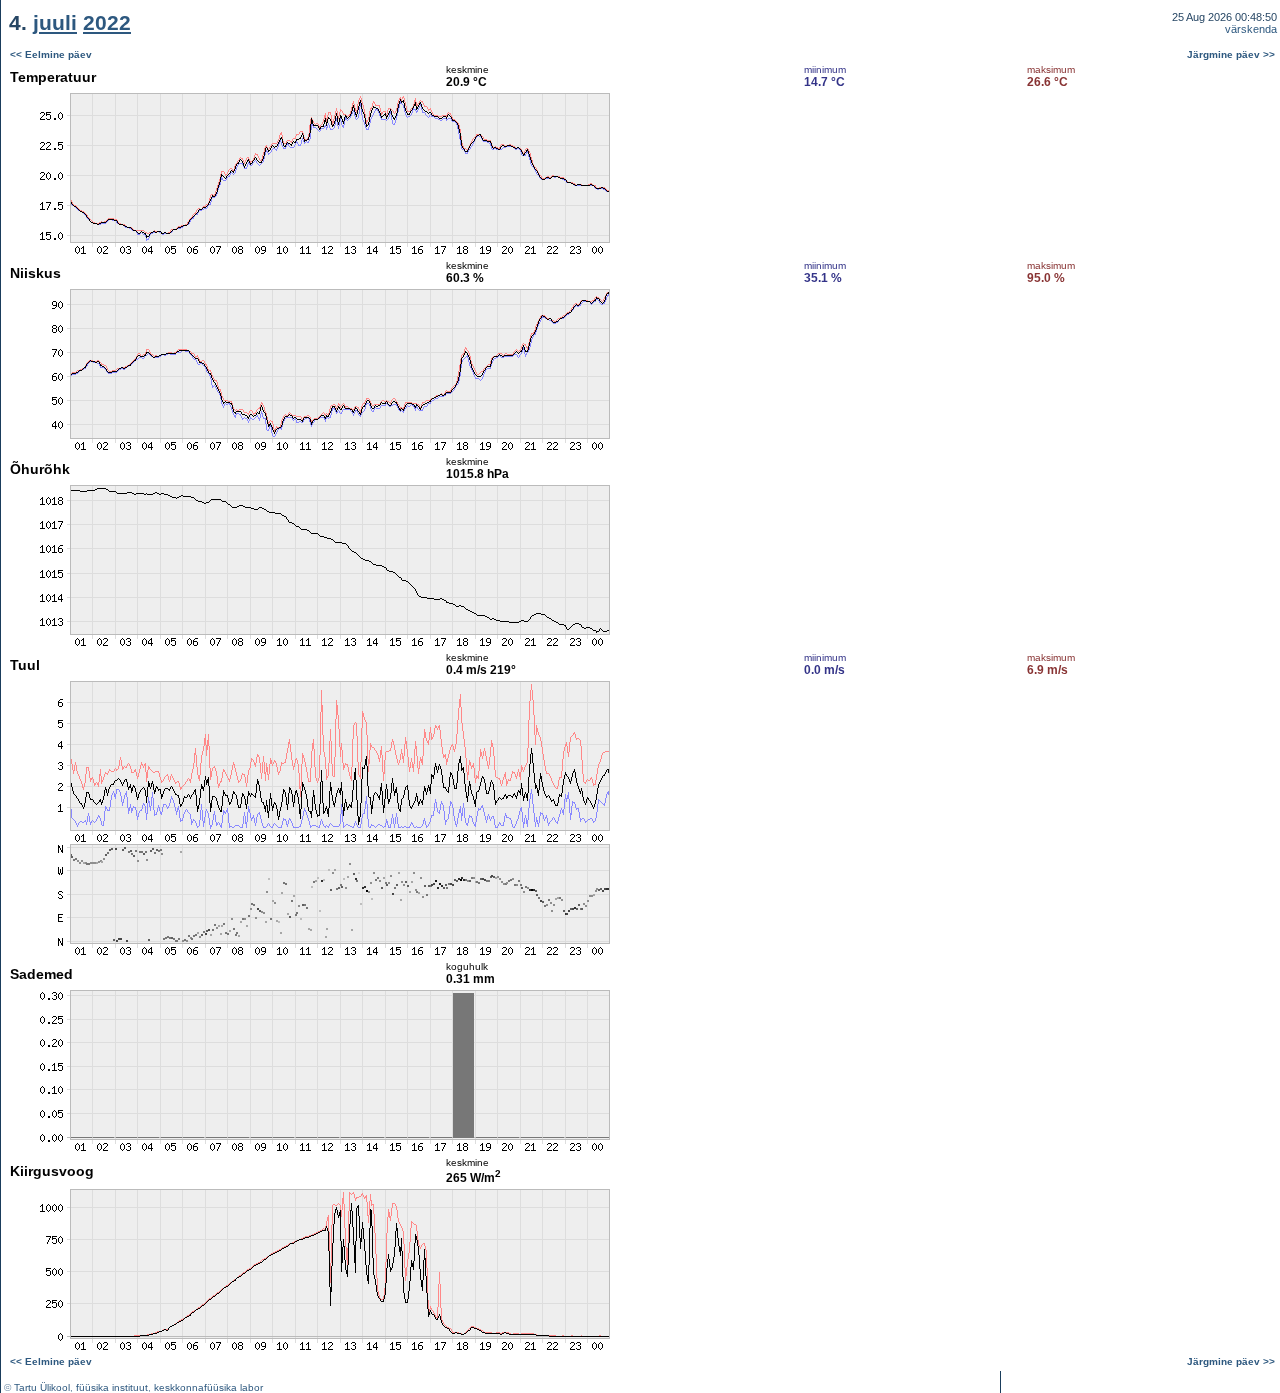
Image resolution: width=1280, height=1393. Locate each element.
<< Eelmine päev (51, 54)
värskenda (1251, 29)
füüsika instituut (112, 1387)
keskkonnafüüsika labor (208, 1387)
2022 (107, 22)
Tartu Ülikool (42, 1387)
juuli (55, 22)
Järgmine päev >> (1231, 54)
